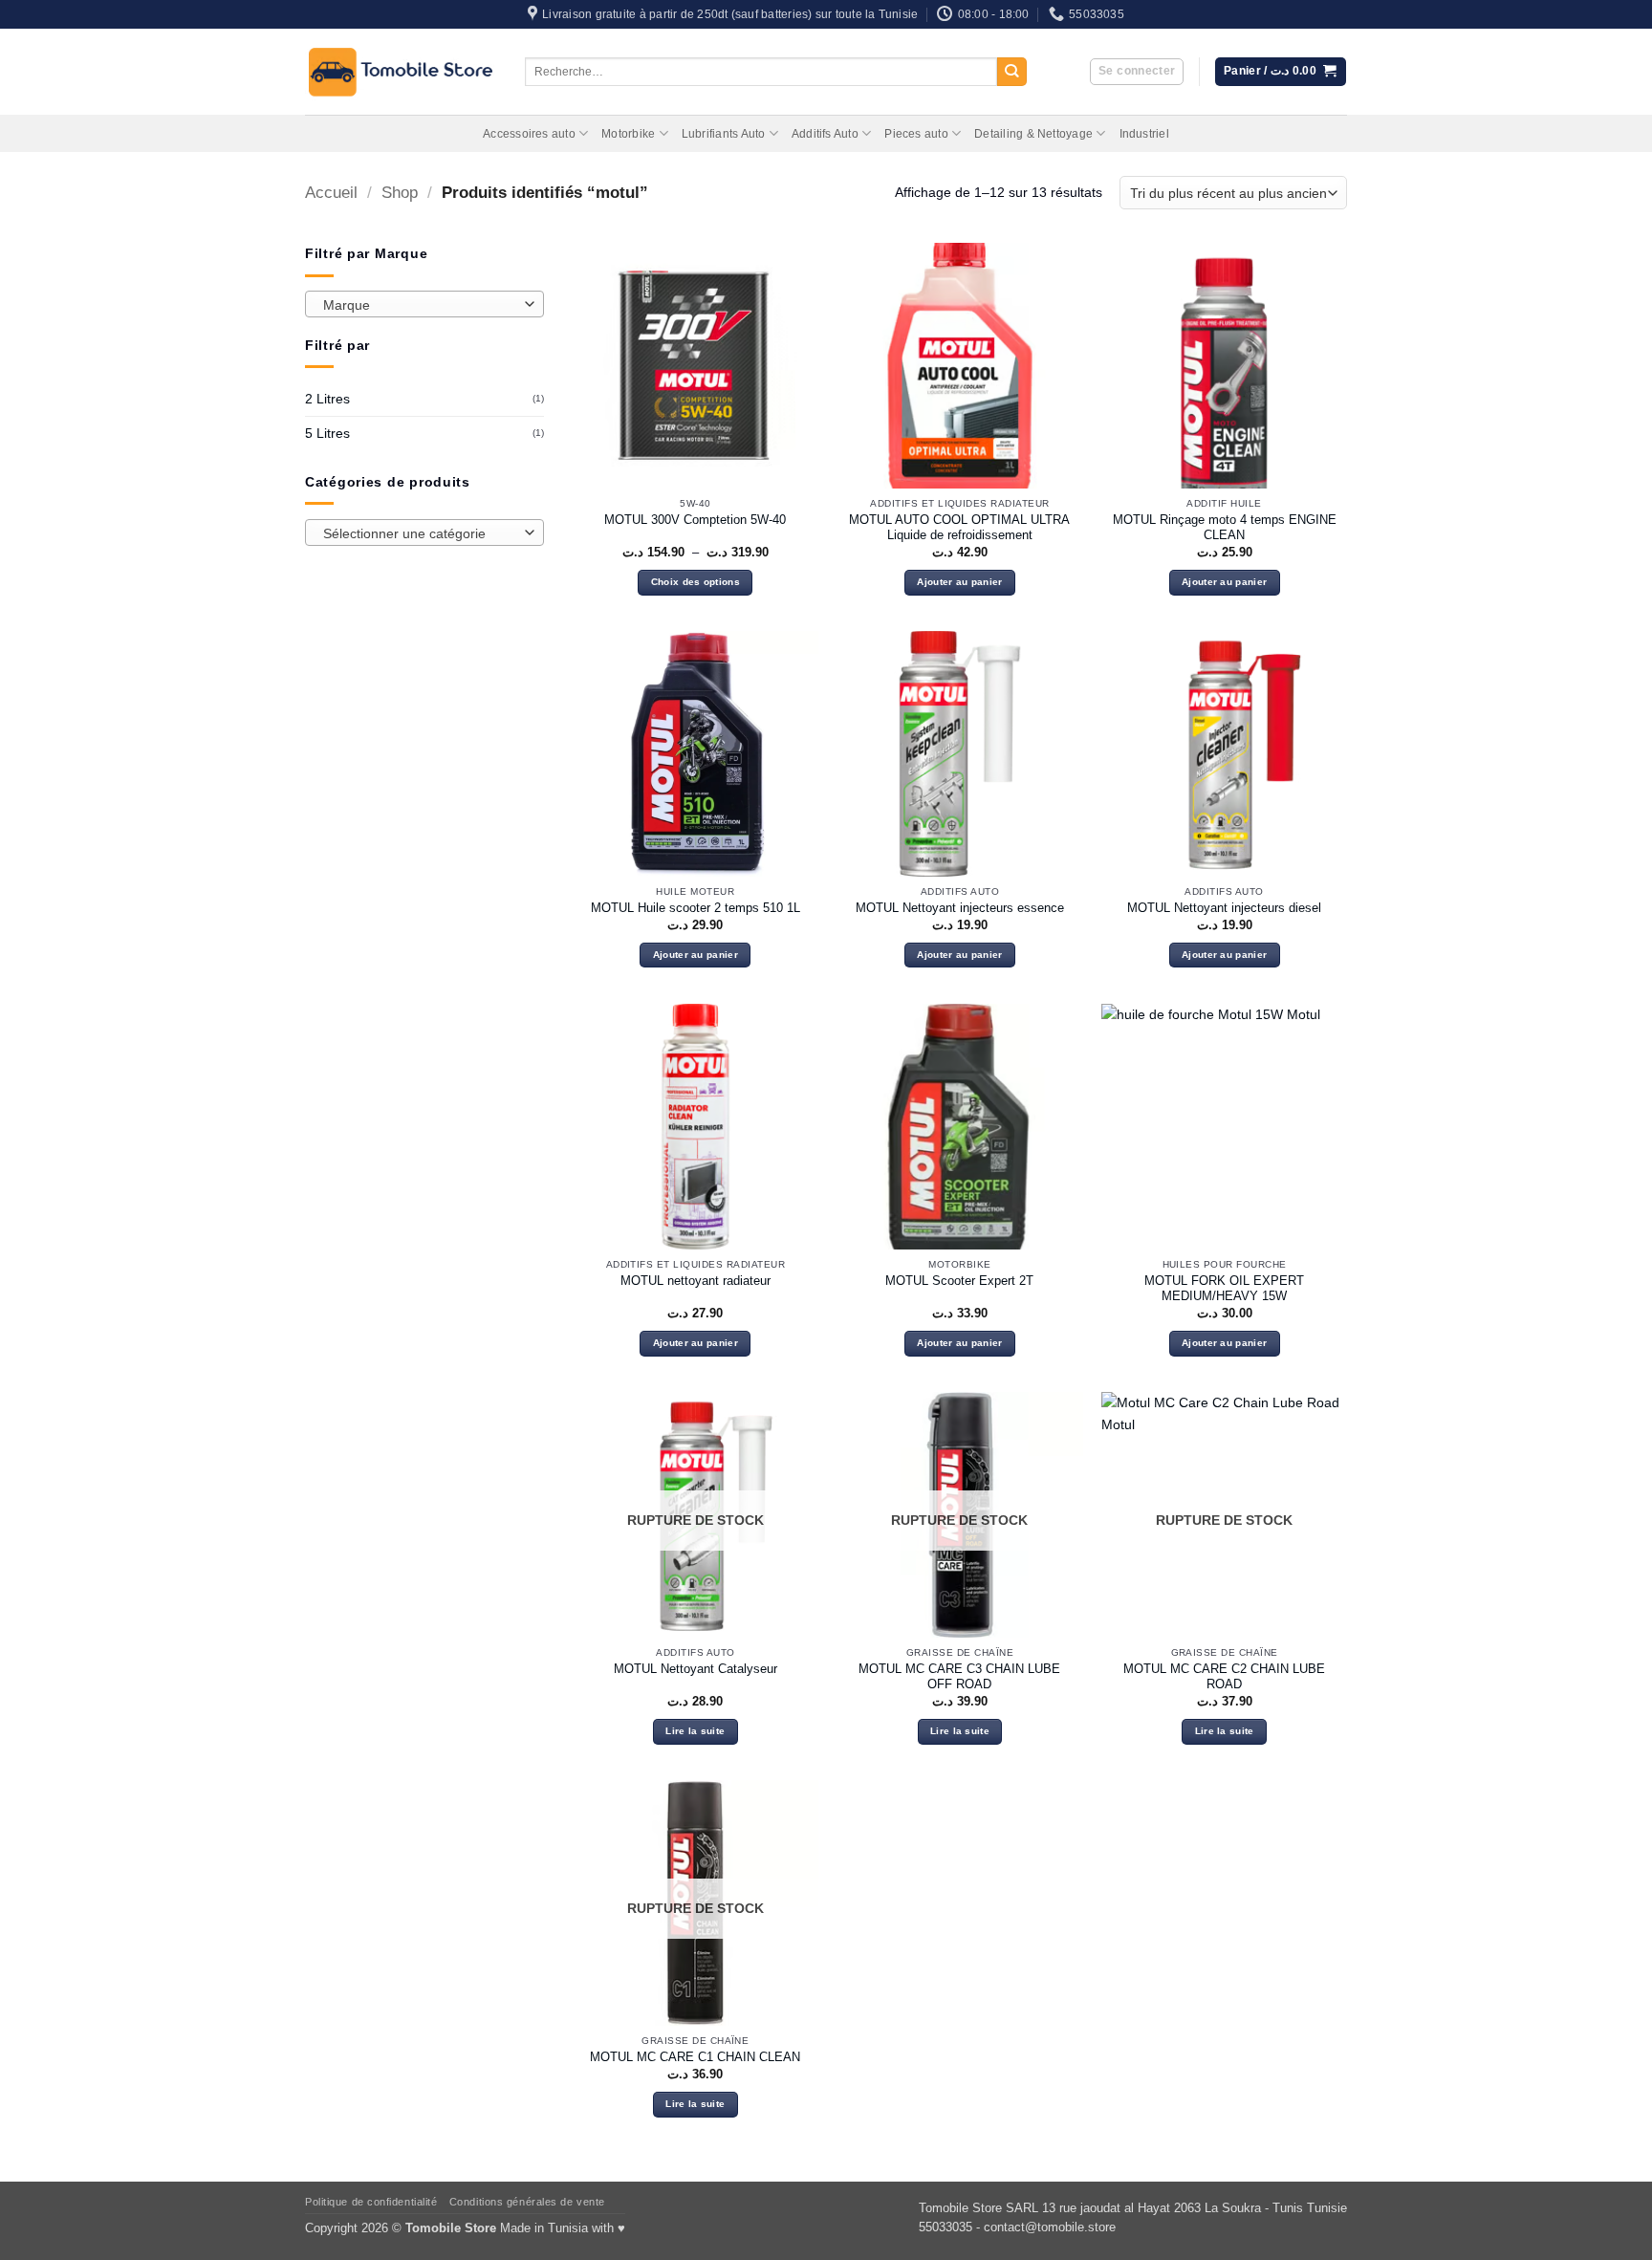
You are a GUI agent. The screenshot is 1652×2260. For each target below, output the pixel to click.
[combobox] (424, 304)
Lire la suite (695, 1731)
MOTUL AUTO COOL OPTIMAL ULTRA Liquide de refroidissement (959, 528)
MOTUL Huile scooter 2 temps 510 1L (696, 908)
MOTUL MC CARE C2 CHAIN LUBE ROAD (1224, 1677)
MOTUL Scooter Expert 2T (959, 1281)
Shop (400, 193)
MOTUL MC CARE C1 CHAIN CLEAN (695, 2057)
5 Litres (327, 433)
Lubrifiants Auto (724, 134)
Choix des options (696, 582)
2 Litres (327, 399)
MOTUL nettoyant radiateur (696, 1281)
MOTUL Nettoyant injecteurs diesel (1224, 908)
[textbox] (420, 305)
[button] (1137, 72)
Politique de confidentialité (371, 2202)
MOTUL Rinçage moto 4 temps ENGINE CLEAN (1225, 528)
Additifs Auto (825, 134)
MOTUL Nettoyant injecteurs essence (960, 908)
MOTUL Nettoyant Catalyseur (696, 1669)
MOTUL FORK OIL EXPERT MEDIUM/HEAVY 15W (1224, 1289)
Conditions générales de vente (527, 2202)
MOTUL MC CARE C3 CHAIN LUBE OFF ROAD (959, 1677)
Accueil (331, 193)
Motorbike (628, 134)
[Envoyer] (1012, 72)
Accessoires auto (529, 134)
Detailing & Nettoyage (1033, 134)
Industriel (1144, 134)
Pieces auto (916, 134)
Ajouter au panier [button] (959, 582)
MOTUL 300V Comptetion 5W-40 (695, 520)
